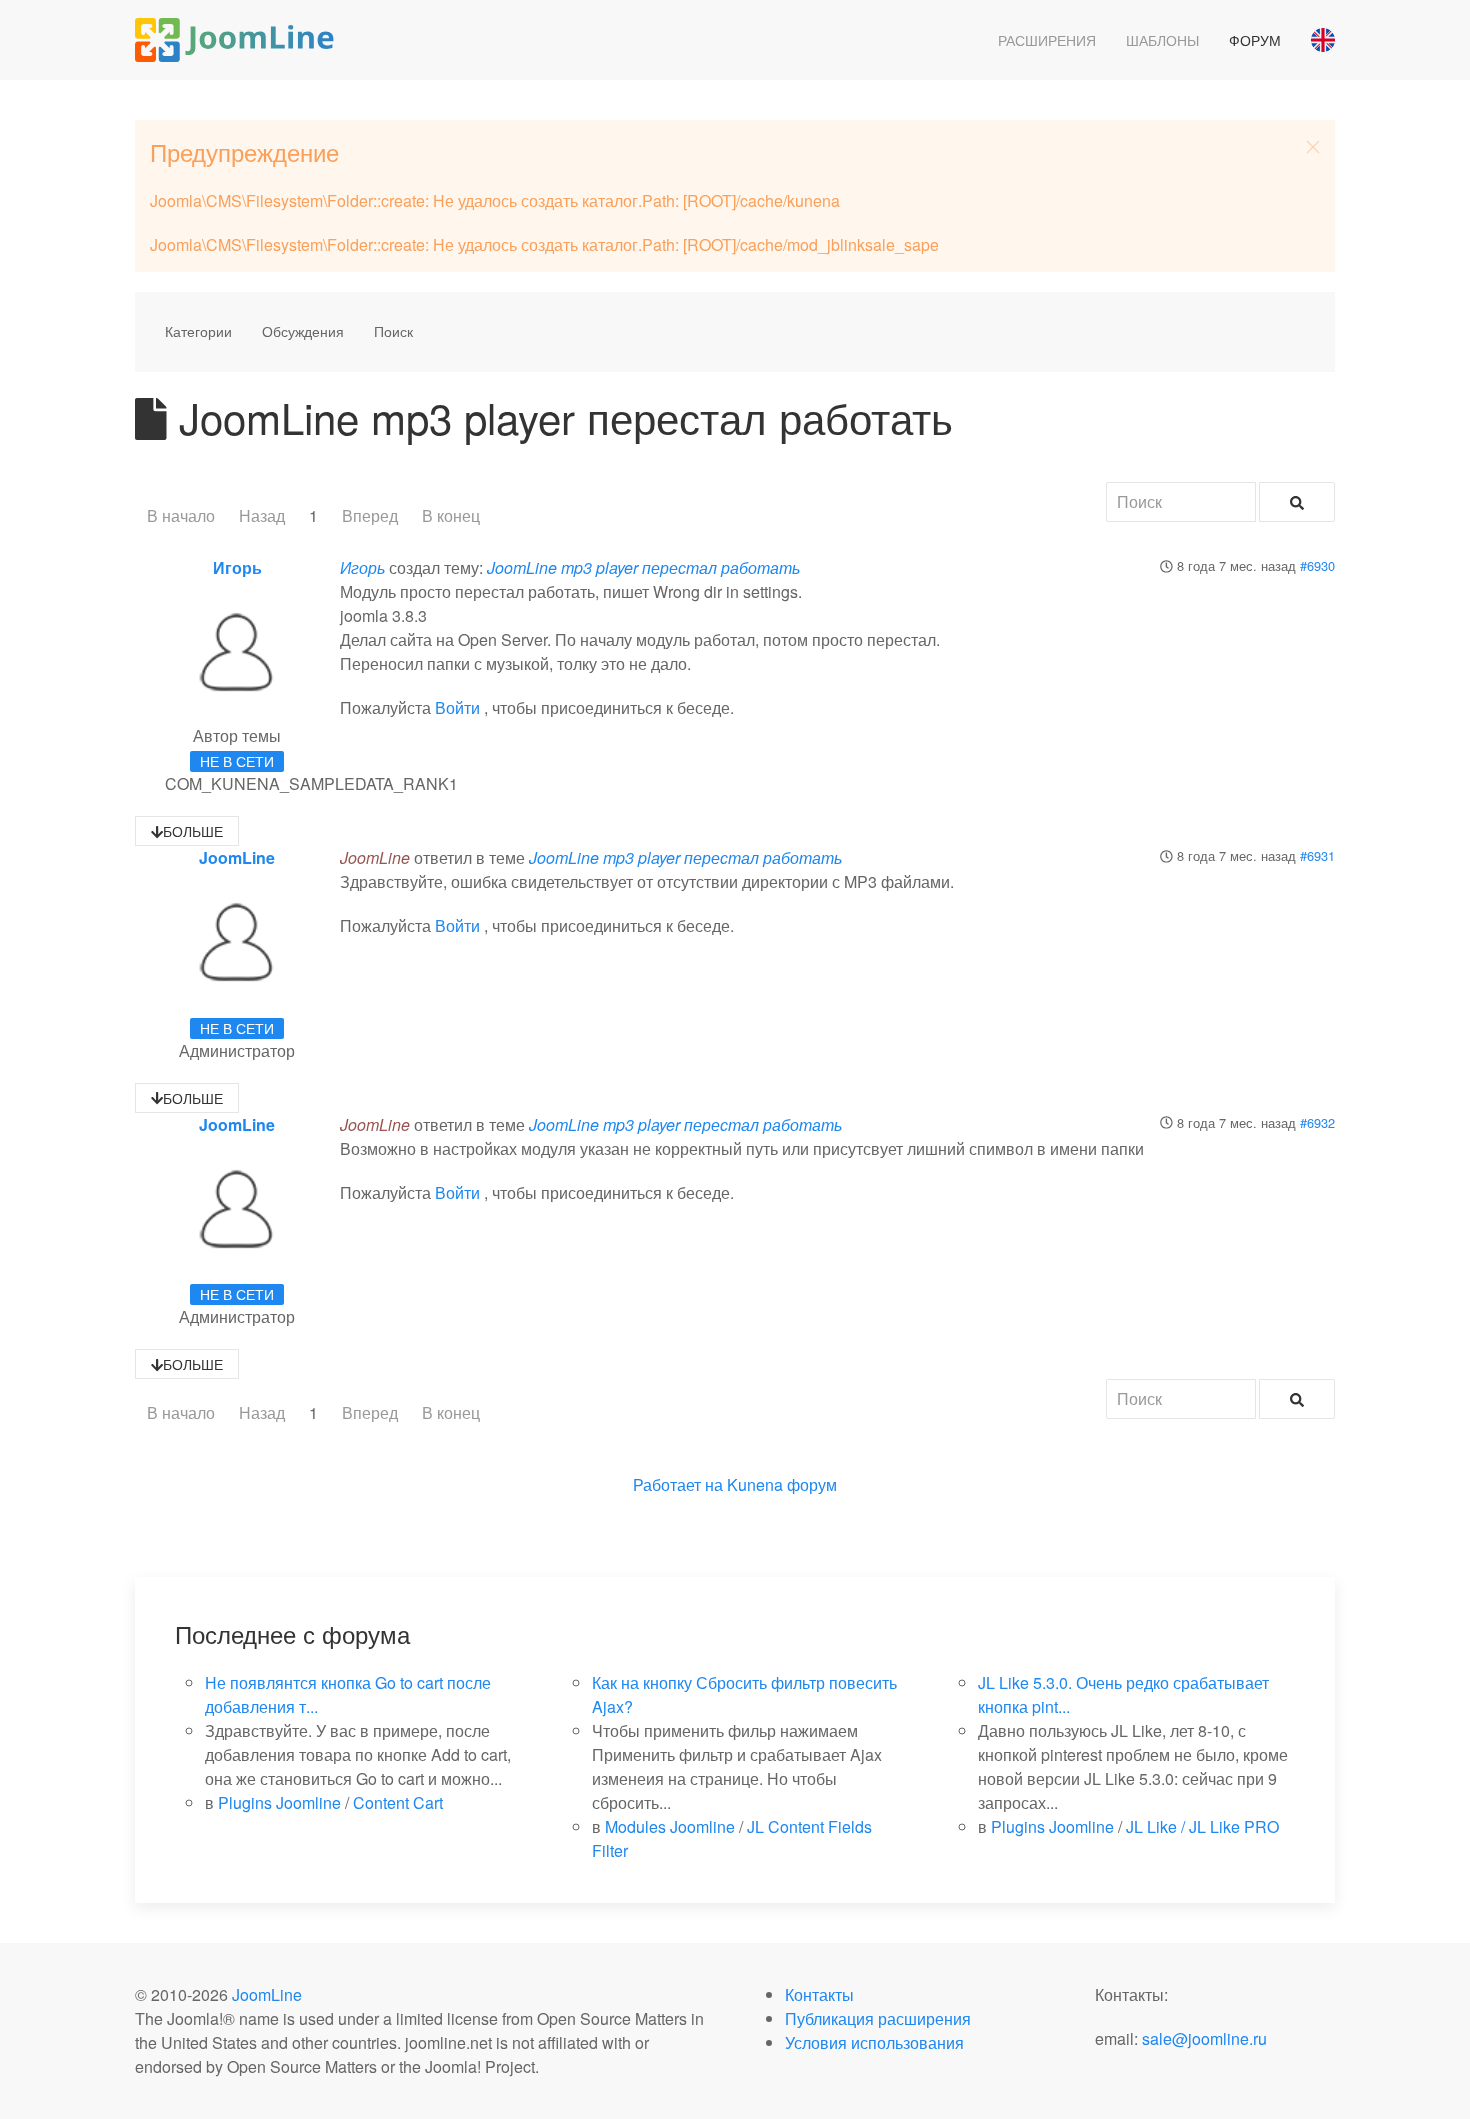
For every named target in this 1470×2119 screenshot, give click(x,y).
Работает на (678, 1484)
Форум (1255, 40)
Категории (198, 331)
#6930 (1317, 565)
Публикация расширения (878, 2018)
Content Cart (398, 1802)
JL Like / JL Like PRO (1202, 1826)
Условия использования (874, 2042)
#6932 (1317, 1122)
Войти (457, 707)
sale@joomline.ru (1204, 2038)
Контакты (819, 1994)
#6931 (1317, 855)
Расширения (1047, 40)
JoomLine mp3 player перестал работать (643, 567)
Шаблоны (1162, 40)
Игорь (237, 567)
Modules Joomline (670, 1826)
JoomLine (237, 857)
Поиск (393, 331)
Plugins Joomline (279, 1802)
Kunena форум (782, 1484)
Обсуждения (303, 331)
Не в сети (237, 761)
